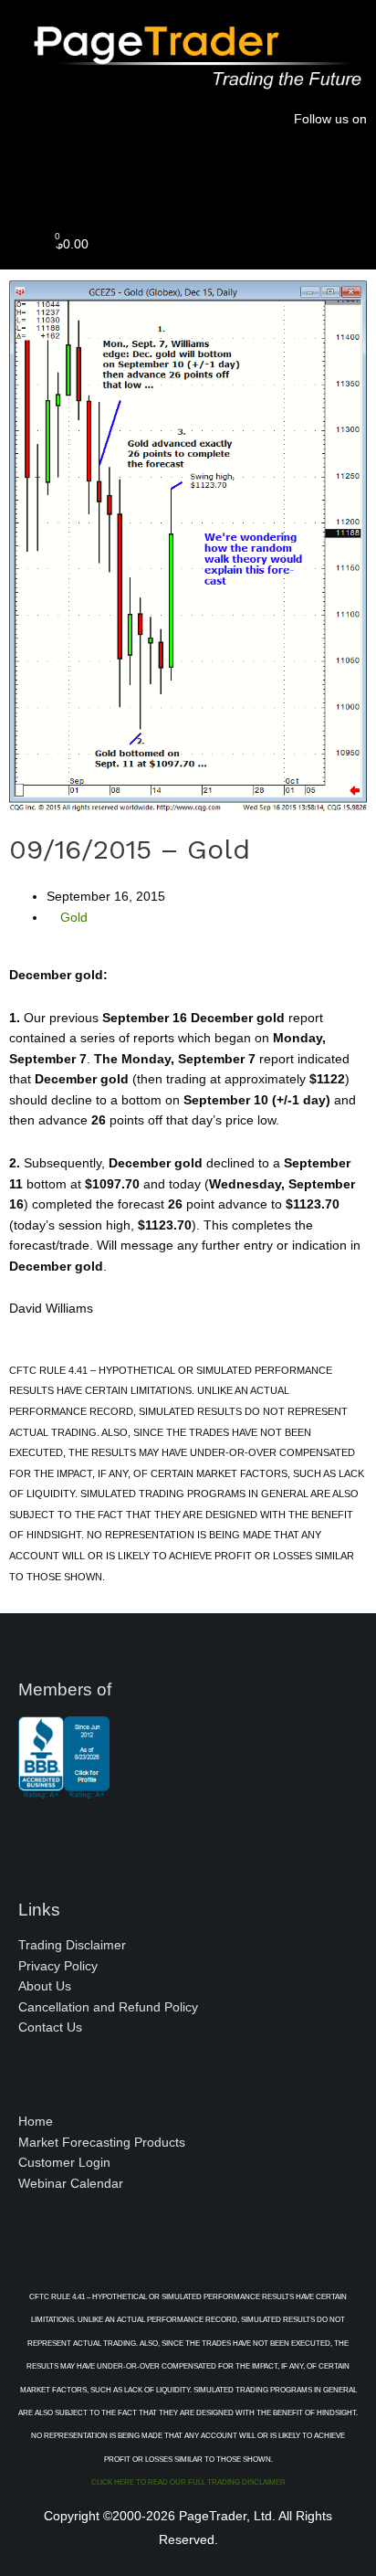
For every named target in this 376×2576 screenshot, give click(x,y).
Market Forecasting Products (102, 2143)
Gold (74, 918)
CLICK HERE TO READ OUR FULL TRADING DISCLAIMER (188, 2482)
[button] (188, 180)
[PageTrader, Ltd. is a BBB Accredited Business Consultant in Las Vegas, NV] (64, 1789)
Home (36, 2122)
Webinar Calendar (71, 2184)
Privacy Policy (58, 1966)
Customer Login (64, 2163)
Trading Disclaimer (72, 1945)
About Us (45, 1986)
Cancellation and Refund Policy (108, 2007)
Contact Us (50, 2027)
